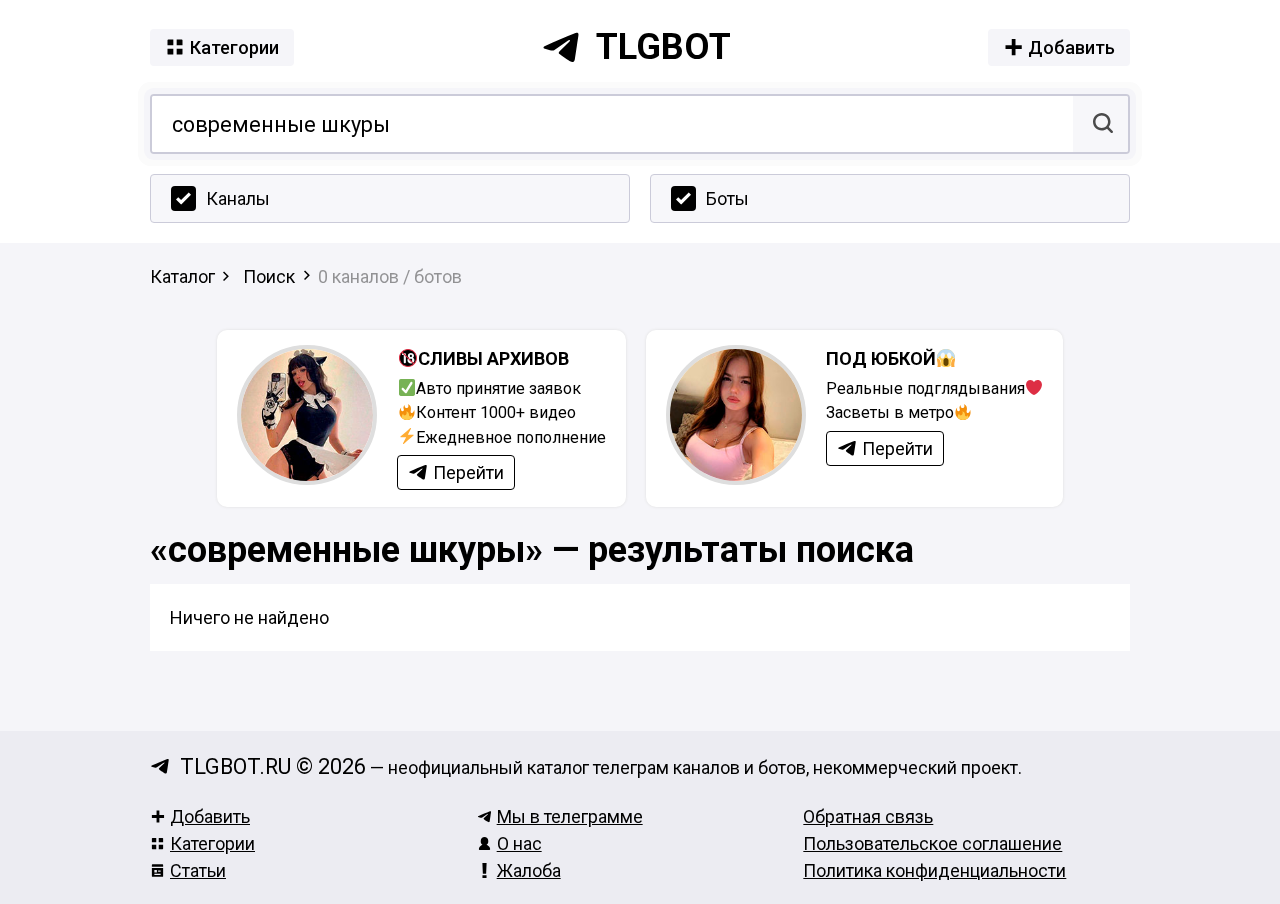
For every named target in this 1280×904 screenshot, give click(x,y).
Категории (212, 843)
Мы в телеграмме (570, 816)
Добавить (210, 816)
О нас (519, 843)
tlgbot (663, 47)
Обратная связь (868, 816)
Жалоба (529, 870)
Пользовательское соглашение (932, 843)
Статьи (198, 870)
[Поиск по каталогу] (1100, 124)
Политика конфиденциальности (934, 870)
